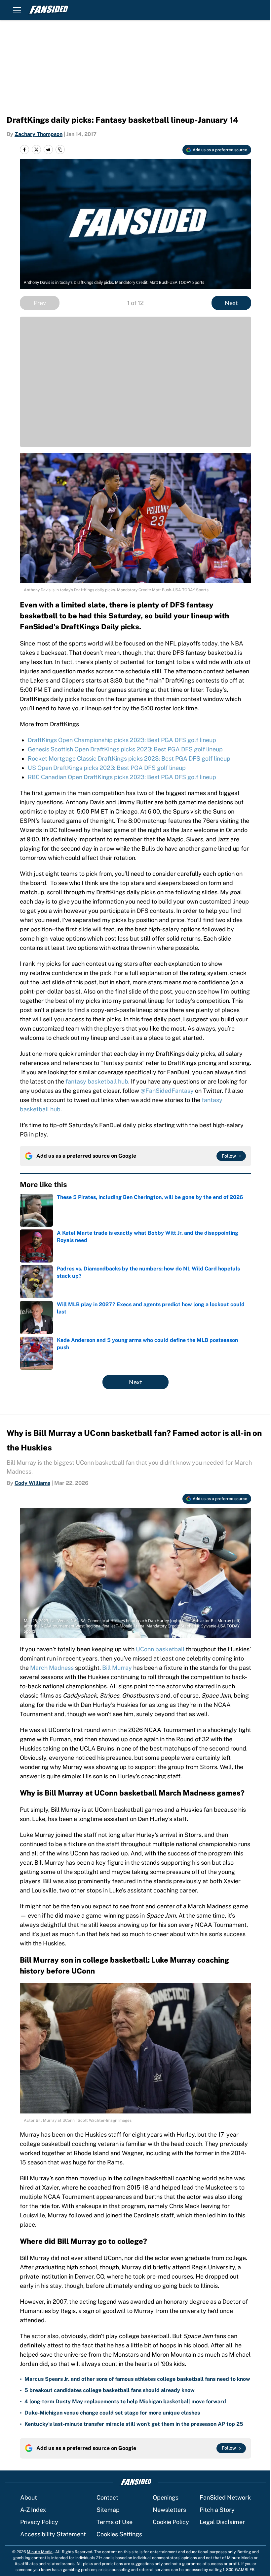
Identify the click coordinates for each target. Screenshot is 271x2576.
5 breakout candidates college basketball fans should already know (110, 2390)
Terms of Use (115, 2522)
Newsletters (169, 2510)
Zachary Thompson (39, 134)
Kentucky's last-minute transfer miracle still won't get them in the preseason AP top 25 (134, 2424)
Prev (40, 303)
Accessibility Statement (53, 2534)
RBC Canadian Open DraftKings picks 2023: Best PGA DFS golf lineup (122, 777)
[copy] (60, 150)
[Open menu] (17, 10)
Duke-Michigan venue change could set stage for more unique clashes (112, 2413)
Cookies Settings (119, 2534)
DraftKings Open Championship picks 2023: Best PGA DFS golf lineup (122, 740)
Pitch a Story (217, 2510)
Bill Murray (117, 1668)
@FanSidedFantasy (167, 1091)
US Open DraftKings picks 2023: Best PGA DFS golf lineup (107, 768)
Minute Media (40, 2552)
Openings (166, 2497)
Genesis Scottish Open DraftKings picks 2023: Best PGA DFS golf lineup (125, 749)
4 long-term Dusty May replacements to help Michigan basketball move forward (125, 2401)
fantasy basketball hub (97, 1081)
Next (231, 303)
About (29, 2497)
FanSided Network (225, 2497)
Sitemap (108, 2510)
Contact (107, 2497)
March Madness (52, 1668)
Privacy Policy (39, 2522)
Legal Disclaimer (222, 2522)
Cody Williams (32, 1483)
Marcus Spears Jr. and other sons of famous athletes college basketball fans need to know (137, 2379)
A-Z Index (33, 2510)
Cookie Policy (171, 2522)
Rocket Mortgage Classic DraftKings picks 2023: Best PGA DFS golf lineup (129, 758)
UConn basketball (160, 1649)
